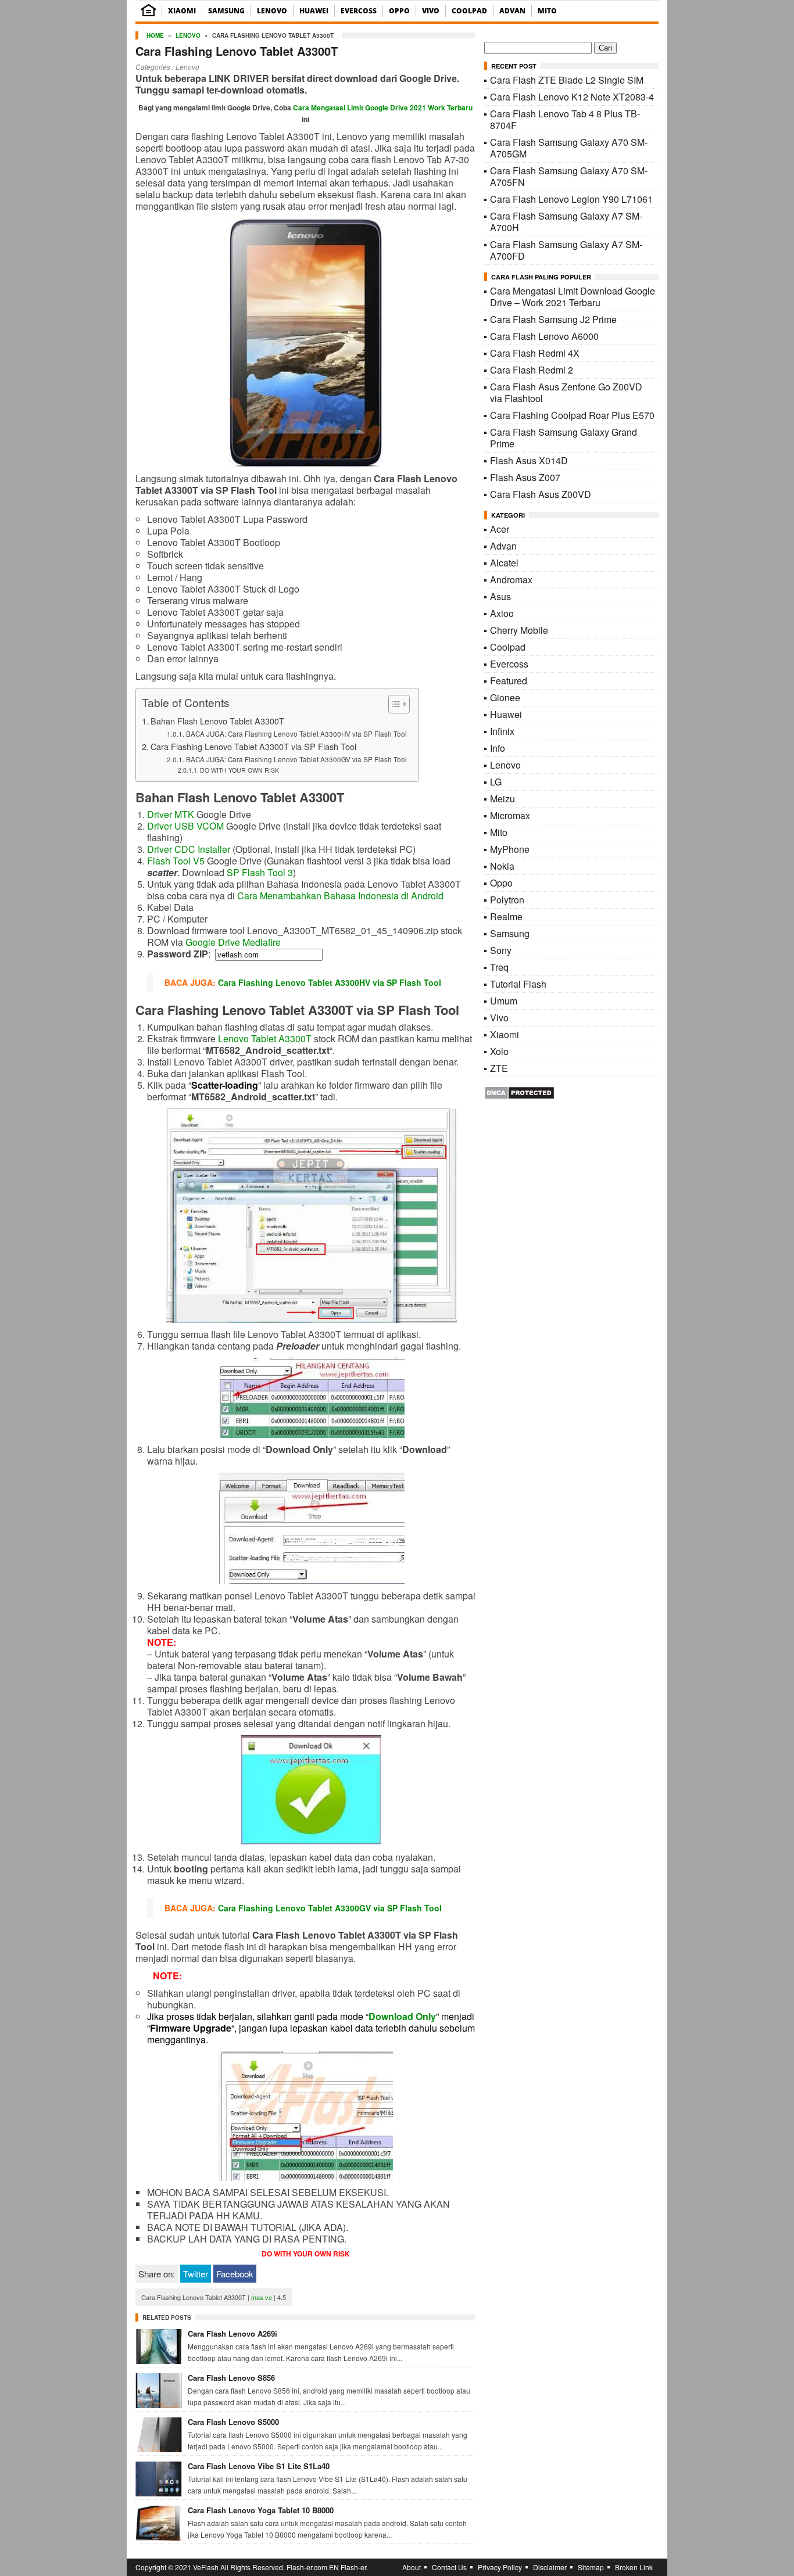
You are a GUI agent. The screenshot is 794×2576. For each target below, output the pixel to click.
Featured (509, 681)
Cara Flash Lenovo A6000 (544, 336)
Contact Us (449, 2567)
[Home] (149, 14)
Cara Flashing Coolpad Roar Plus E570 (572, 415)
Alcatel (504, 563)
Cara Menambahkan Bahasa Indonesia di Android (340, 896)
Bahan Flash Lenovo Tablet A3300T (217, 721)
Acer (500, 529)
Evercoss (359, 11)
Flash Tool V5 (176, 861)
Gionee (505, 697)
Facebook (235, 2274)
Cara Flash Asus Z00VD (541, 494)
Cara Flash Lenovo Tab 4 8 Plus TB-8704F (565, 119)
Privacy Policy (500, 2567)
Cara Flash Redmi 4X (535, 353)
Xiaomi (182, 11)
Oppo (399, 11)
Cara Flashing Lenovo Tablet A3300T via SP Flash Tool (253, 746)
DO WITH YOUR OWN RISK (239, 770)
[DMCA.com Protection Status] (519, 1096)
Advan (512, 11)
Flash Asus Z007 (525, 477)
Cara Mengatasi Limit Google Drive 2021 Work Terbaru (383, 107)
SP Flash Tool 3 (260, 872)
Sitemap (591, 2567)
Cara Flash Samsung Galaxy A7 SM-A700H (566, 222)
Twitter (196, 2274)
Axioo (502, 613)
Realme (506, 916)
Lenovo (272, 11)
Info (498, 748)
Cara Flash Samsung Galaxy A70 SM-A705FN (569, 176)
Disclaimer (550, 2567)
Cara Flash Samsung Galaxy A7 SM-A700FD (566, 250)
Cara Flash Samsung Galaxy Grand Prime (564, 438)
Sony (501, 950)
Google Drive (213, 942)
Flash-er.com (307, 2567)
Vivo (431, 11)
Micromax (510, 815)
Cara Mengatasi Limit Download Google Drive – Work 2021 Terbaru (573, 297)
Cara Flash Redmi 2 (532, 370)
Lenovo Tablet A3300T (265, 1038)
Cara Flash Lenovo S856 (231, 2378)
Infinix (502, 731)
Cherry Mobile (519, 630)
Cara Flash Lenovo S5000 (233, 2422)
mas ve (262, 2297)
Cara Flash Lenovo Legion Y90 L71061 (571, 199)
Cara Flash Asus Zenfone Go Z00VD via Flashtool (566, 392)
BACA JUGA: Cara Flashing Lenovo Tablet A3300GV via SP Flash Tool (296, 759)
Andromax (511, 580)
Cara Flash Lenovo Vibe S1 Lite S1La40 (259, 2466)
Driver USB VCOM (185, 826)
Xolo (499, 1051)
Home (155, 35)
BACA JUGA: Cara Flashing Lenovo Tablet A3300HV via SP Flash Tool (296, 734)
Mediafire (262, 942)
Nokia (502, 866)
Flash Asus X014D (529, 460)
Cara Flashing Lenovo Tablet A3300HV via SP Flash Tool (330, 982)
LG (496, 782)
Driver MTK (171, 814)
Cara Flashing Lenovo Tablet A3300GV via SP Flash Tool (330, 1908)
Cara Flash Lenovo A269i (233, 2333)
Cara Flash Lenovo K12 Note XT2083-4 (572, 97)
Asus (500, 596)
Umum (504, 1001)
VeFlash (206, 2567)
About (412, 2567)
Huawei (314, 11)
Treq (499, 967)
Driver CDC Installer (189, 849)
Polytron (507, 900)
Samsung (226, 11)
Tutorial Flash (518, 984)
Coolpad (469, 11)
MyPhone (510, 849)
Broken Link (634, 2567)
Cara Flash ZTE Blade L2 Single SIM (567, 80)
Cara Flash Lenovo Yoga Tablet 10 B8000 (261, 2510)
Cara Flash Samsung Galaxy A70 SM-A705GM (569, 148)
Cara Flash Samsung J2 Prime (553, 319)
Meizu (502, 799)
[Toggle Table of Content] (393, 704)
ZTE (499, 1068)
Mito (547, 11)
